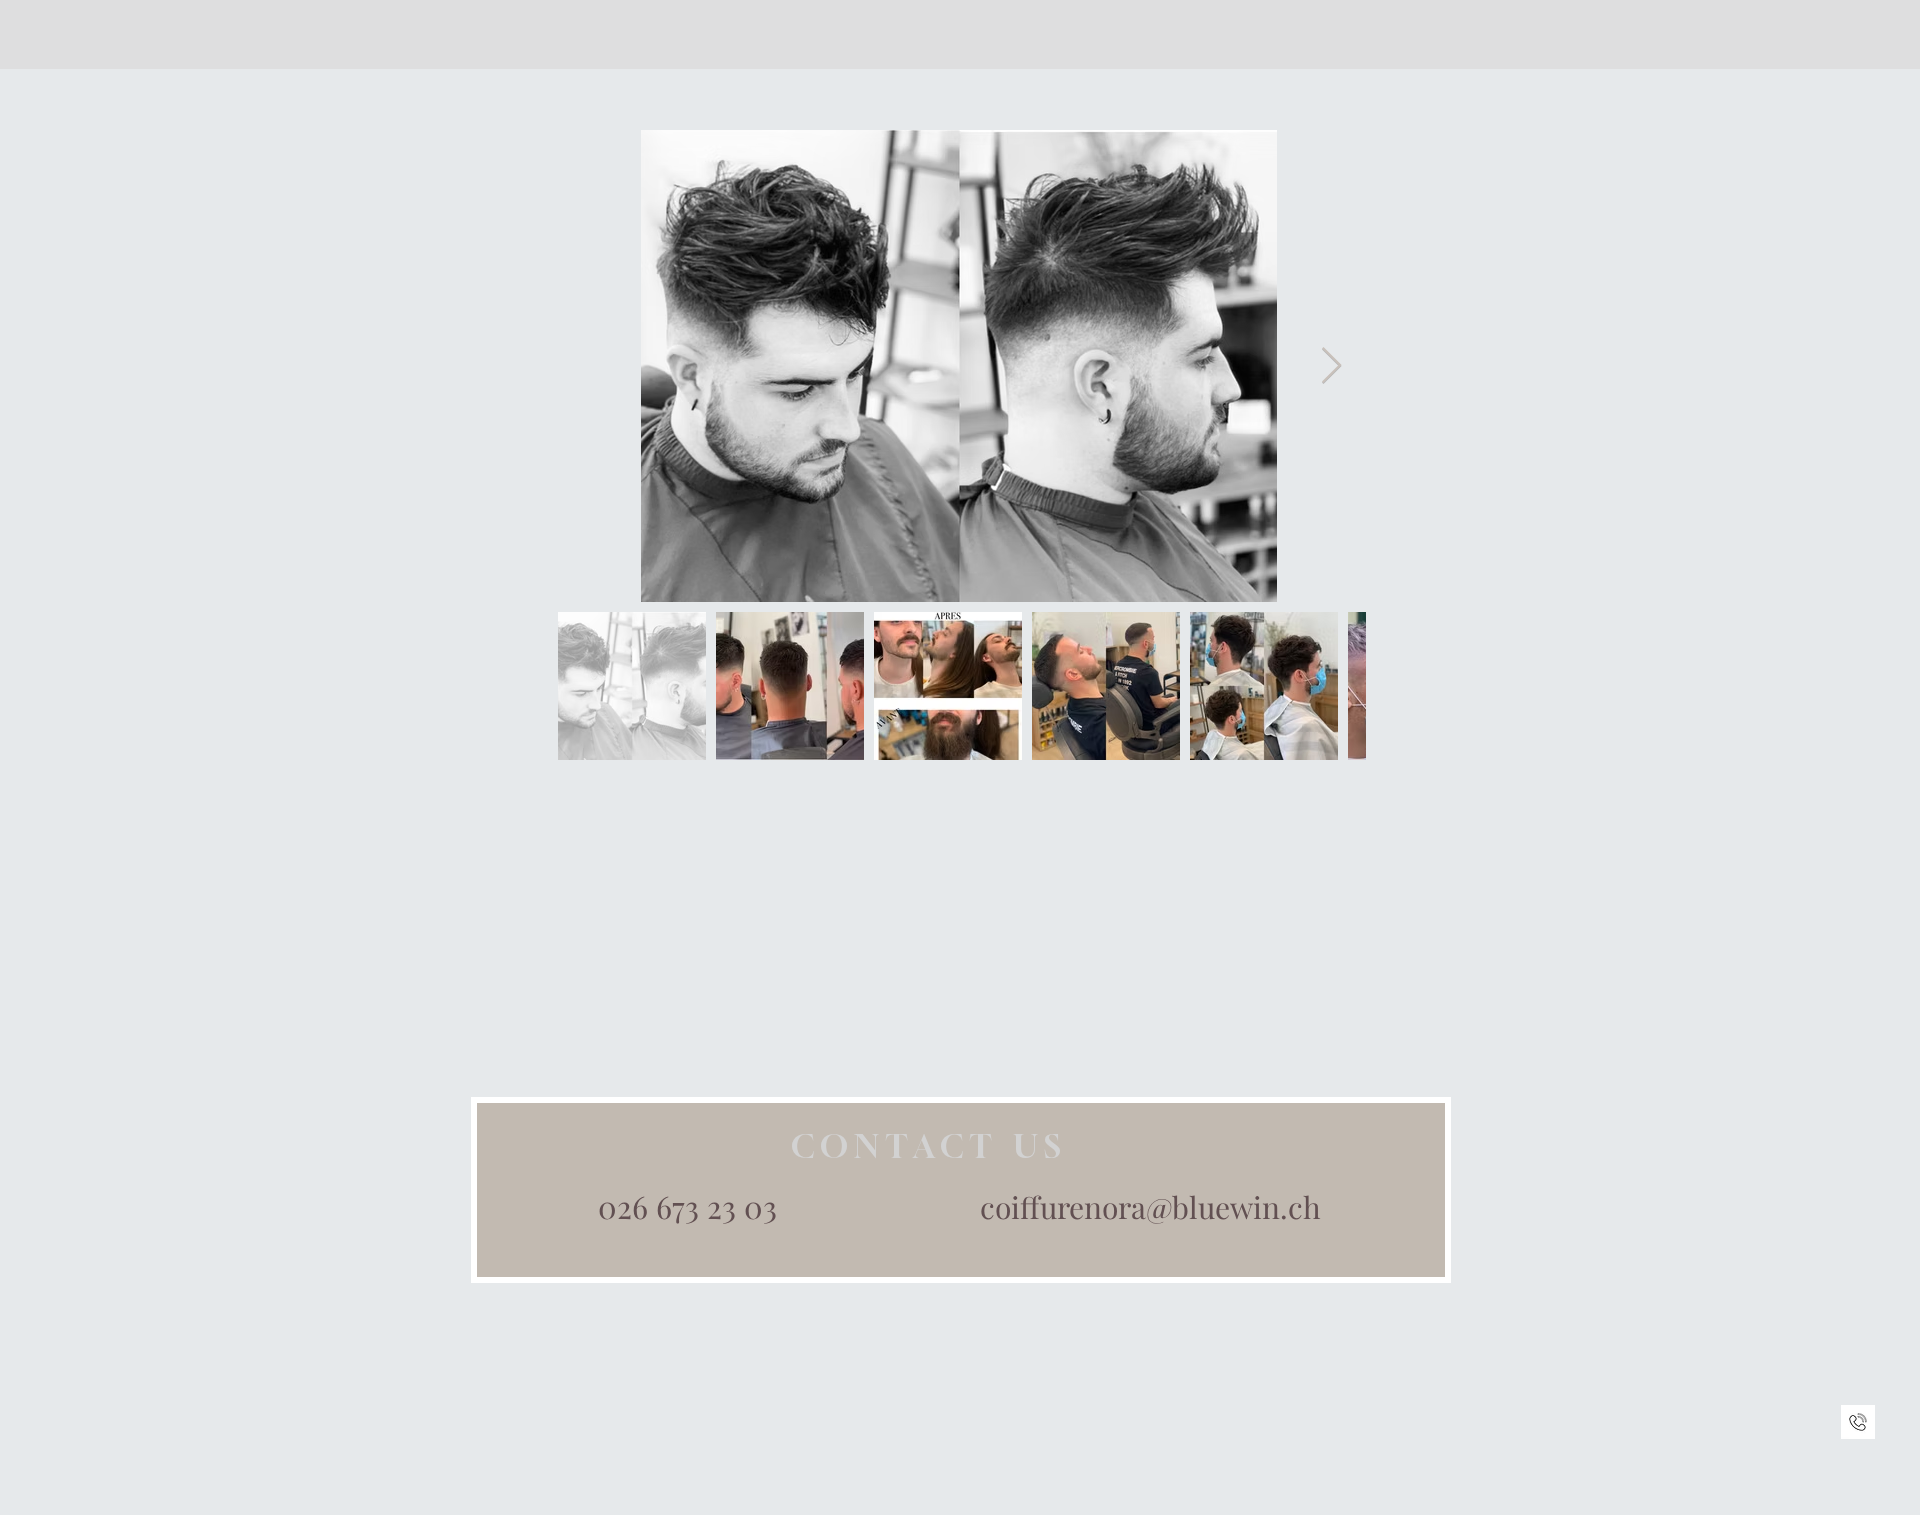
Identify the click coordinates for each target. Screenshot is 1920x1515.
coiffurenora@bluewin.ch (1150, 1207)
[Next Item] (1331, 366)
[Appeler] (1858, 1422)
